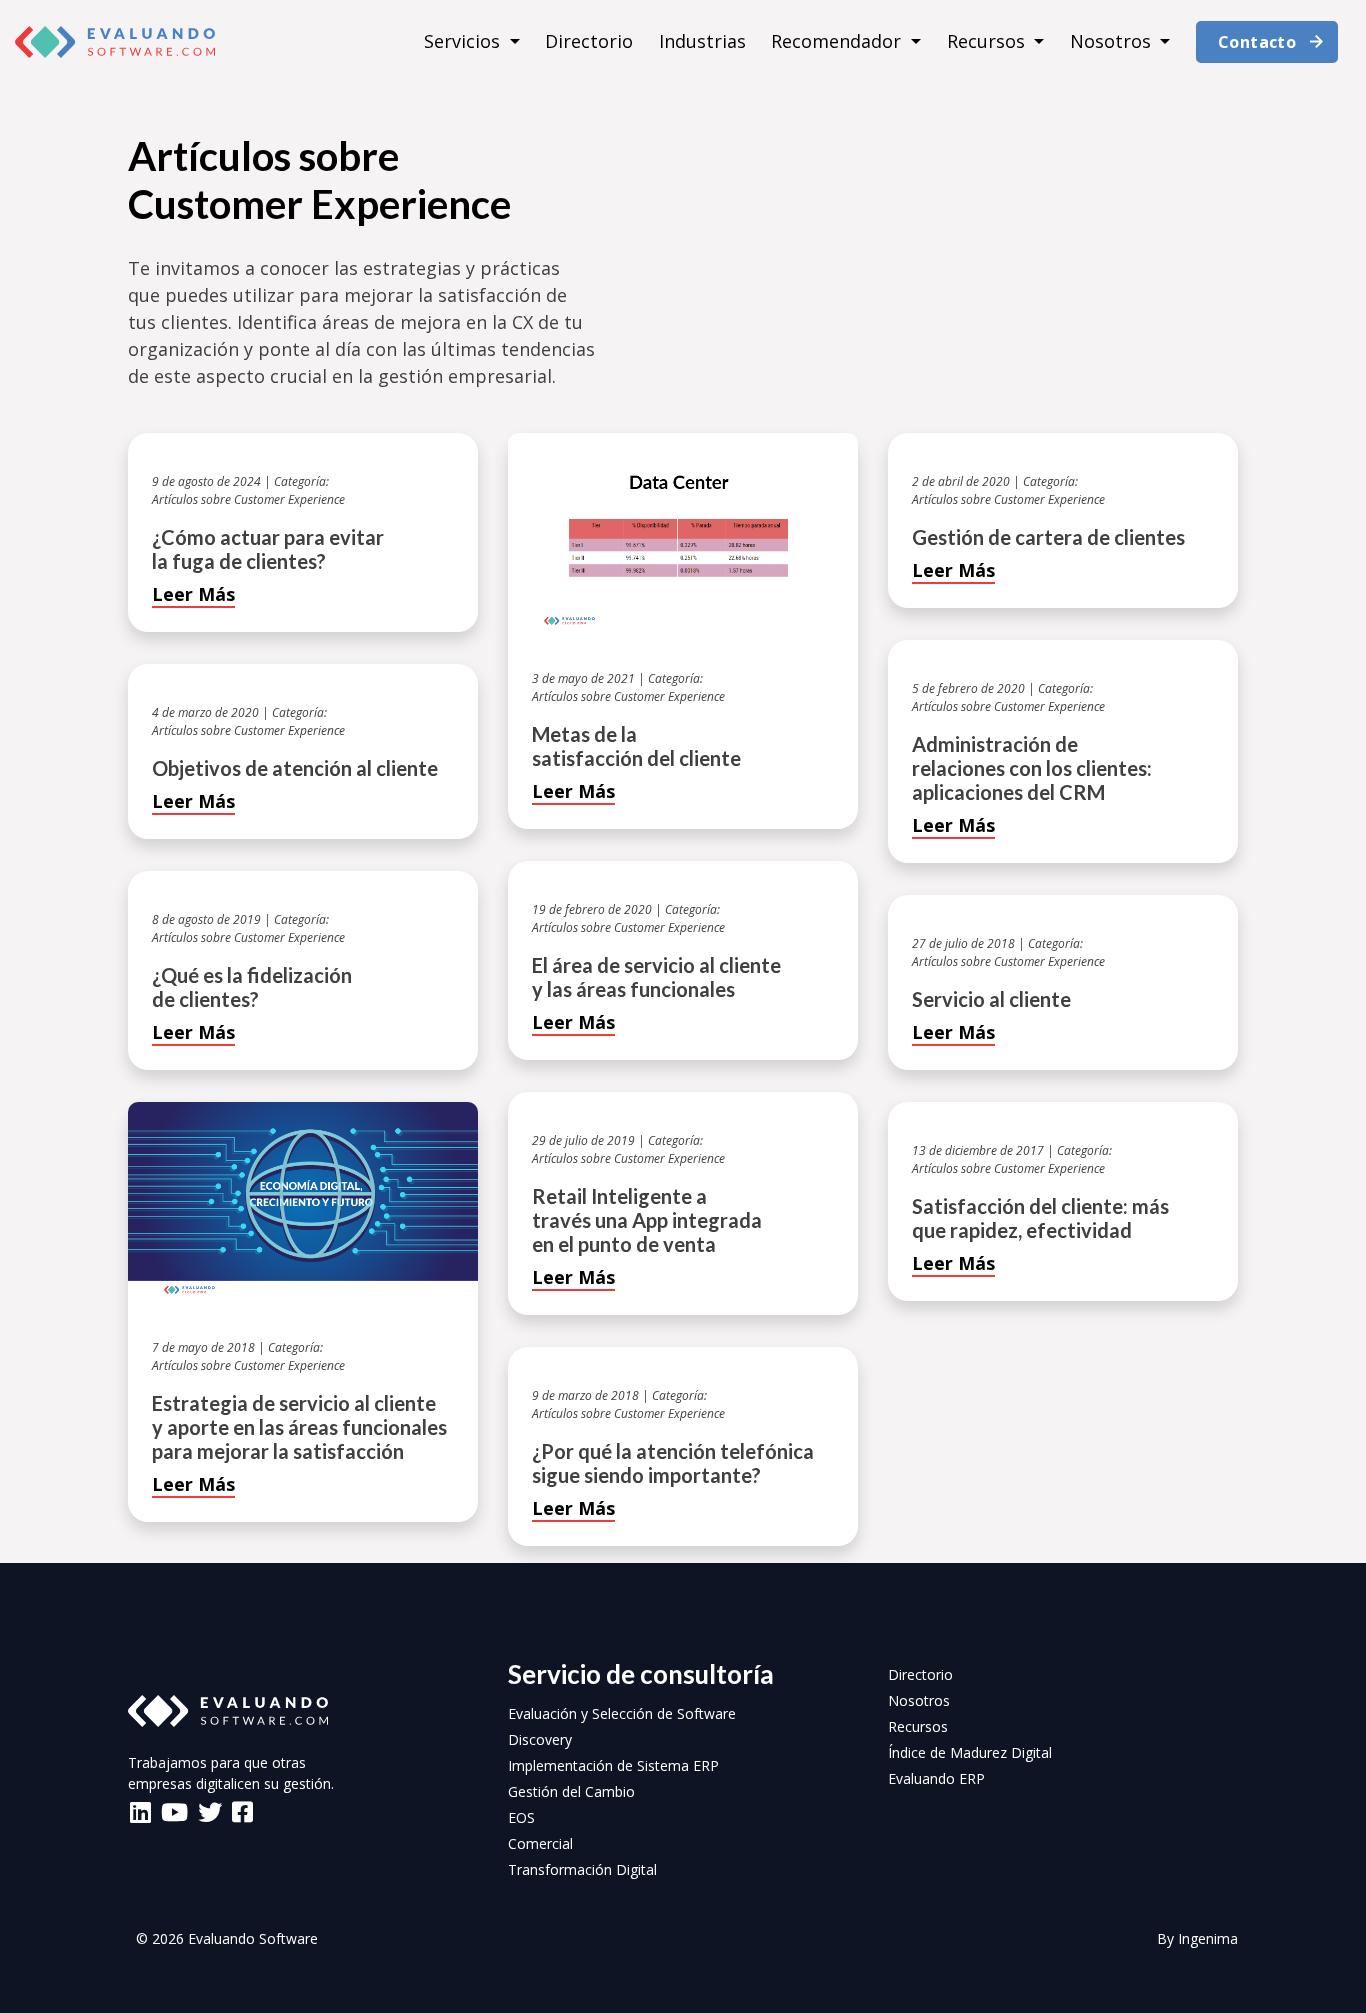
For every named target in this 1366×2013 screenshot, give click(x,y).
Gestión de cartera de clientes (1048, 537)
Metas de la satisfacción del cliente (636, 746)
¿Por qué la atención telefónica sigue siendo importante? (673, 1463)
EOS (521, 1817)
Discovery (540, 1739)
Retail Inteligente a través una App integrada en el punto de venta (647, 1220)
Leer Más (193, 594)
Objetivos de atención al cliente (295, 768)
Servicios (464, 41)
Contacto (1257, 42)
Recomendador (838, 41)
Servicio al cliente (991, 999)
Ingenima (1208, 1938)
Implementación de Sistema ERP (613, 1765)
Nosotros (1113, 41)
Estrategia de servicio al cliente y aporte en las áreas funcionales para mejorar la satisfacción (299, 1427)
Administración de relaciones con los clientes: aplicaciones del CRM (1032, 768)
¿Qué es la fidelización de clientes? (252, 987)
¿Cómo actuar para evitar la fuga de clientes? (268, 549)
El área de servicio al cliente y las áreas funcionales (656, 977)
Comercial (540, 1843)
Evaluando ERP (936, 1778)
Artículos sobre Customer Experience (248, 499)
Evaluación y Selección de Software (622, 1713)
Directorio (589, 41)
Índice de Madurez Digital (970, 1752)
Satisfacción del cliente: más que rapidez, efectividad (1040, 1218)
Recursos (988, 41)
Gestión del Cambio (571, 1791)
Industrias (702, 41)
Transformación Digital (582, 1869)
